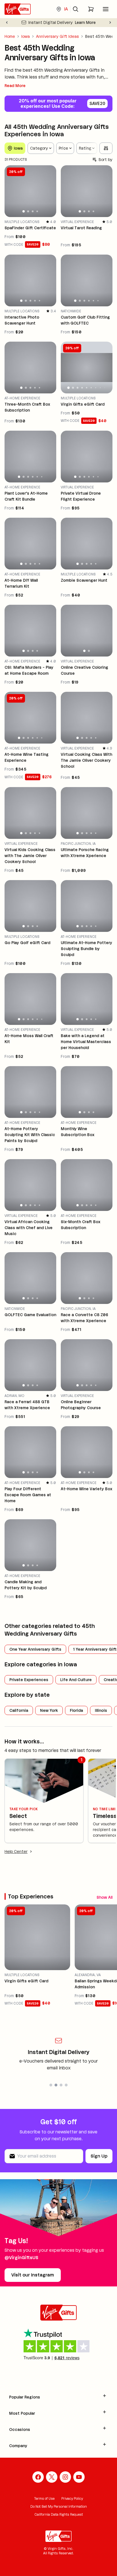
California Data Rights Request (59, 2514)
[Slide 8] (100, 388)
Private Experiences (29, 1680)
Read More (15, 86)
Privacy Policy (72, 2498)
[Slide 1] (24, 211)
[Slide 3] (33, 211)
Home (10, 36)
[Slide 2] (28, 211)
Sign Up (99, 2156)
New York (49, 1710)
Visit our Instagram (33, 2275)
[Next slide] (110, 22)
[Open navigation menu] (106, 9)
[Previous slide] (7, 22)
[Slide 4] (37, 212)
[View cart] (91, 9)
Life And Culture (76, 1680)
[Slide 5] (40, 301)
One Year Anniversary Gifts (35, 1649)
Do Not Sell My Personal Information (59, 2506)
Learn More (85, 22)
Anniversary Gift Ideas (58, 36)
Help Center (16, 1852)
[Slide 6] (98, 301)
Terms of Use (44, 2498)
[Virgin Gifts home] (18, 9)
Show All (105, 1897)
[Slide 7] (96, 388)
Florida (76, 1710)
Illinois (101, 1710)
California (19, 1710)
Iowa (26, 36)
